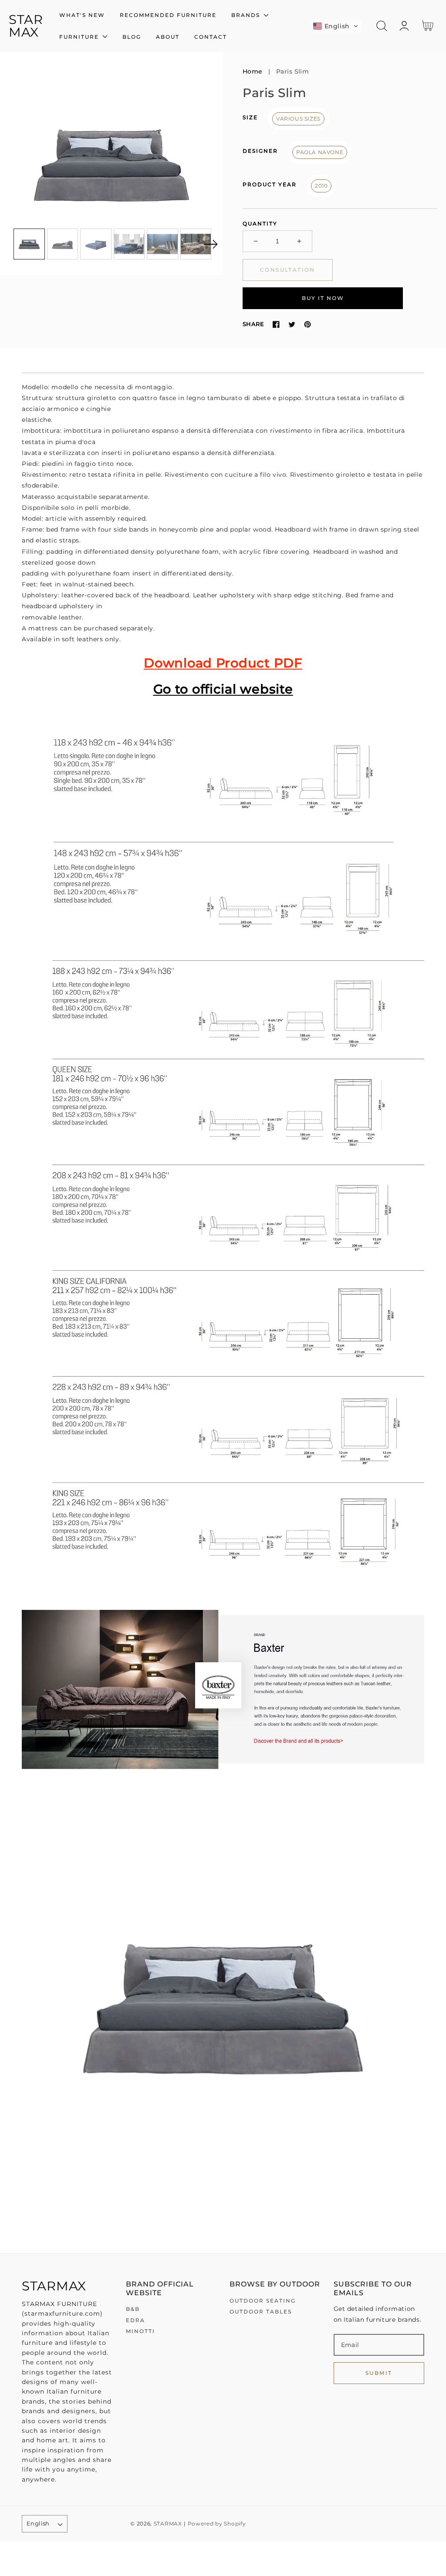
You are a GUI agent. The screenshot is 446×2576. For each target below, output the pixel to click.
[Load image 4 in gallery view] (129, 244)
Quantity (260, 224)
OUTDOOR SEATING (263, 2301)
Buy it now (323, 298)
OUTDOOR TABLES (261, 2312)
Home (253, 71)
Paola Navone (320, 152)
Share (253, 324)
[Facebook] (276, 324)
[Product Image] (111, 163)
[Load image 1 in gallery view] (29, 244)
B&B (133, 2309)
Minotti (140, 2331)
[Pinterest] (307, 324)
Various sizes (298, 119)
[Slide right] (210, 244)
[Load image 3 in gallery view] (96, 244)
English (38, 2523)
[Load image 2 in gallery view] (63, 244)
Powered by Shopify (217, 2524)
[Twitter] (292, 324)
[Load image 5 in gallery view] (162, 244)
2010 (321, 186)
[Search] (382, 26)
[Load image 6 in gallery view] (196, 244)
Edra (135, 2320)
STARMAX (168, 2524)
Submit (379, 2373)
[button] (336, 26)
